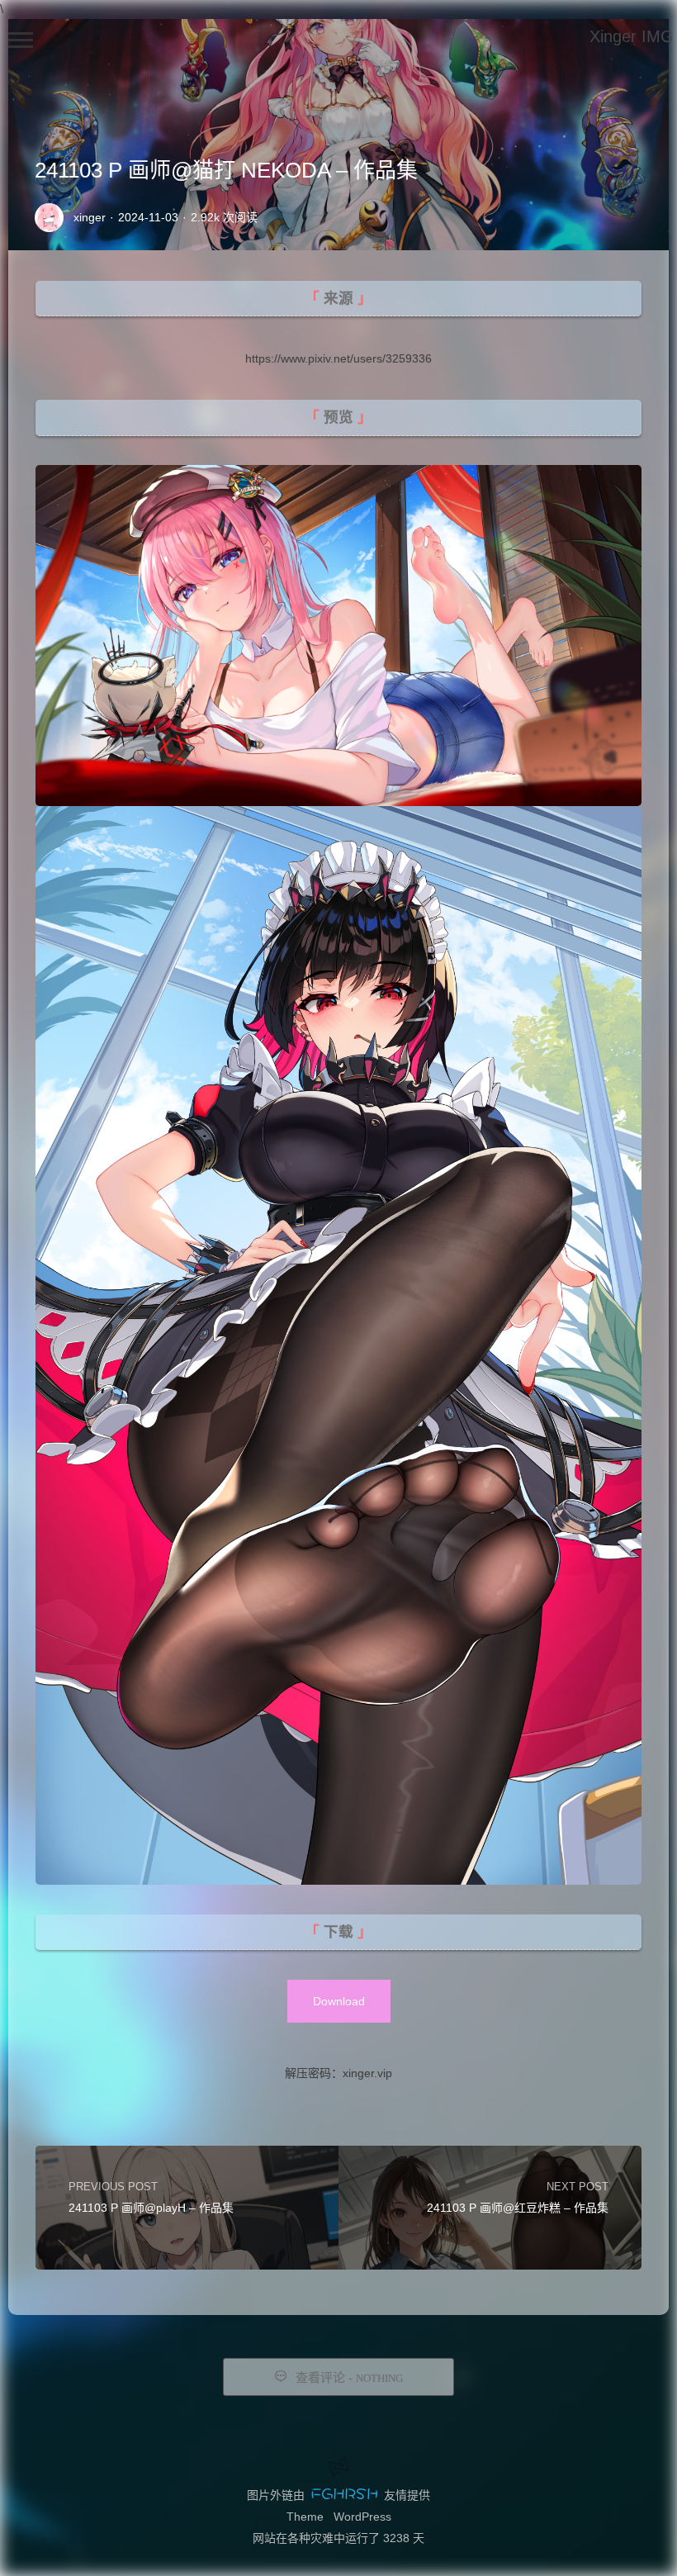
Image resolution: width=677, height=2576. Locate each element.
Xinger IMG (632, 36)
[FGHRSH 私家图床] (344, 2495)
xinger (90, 217)
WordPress (362, 2517)
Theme (305, 2517)
